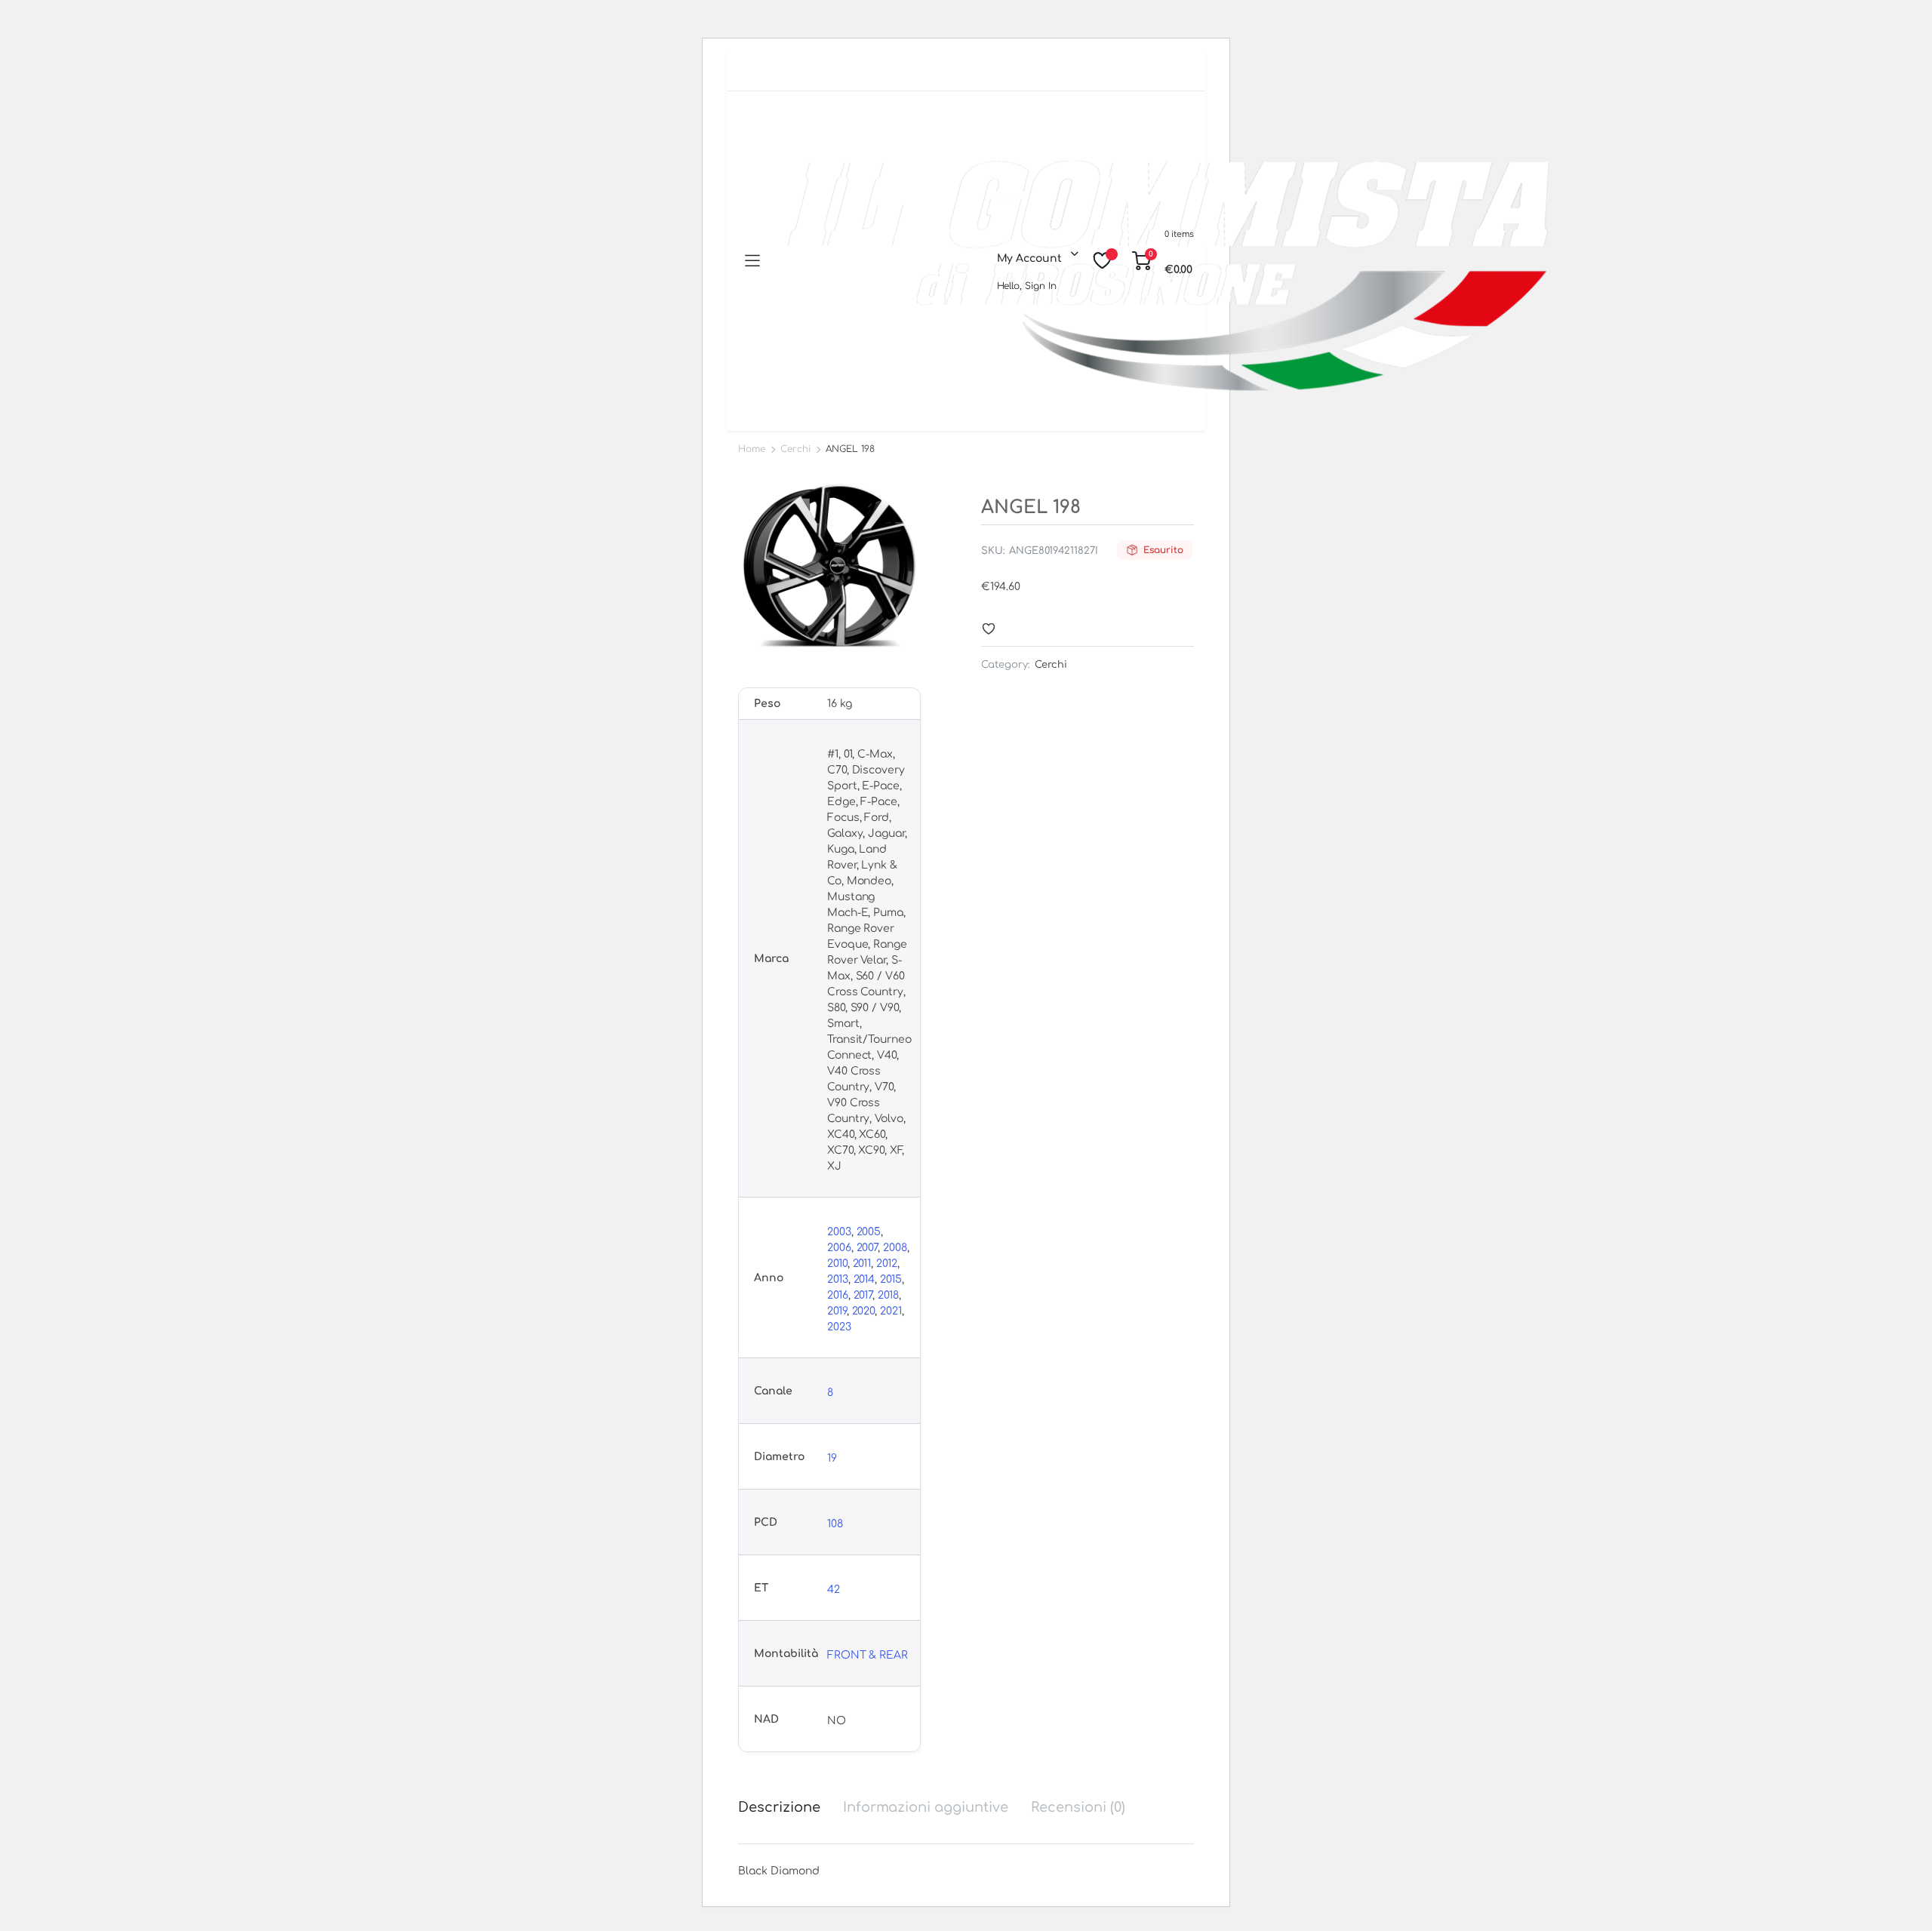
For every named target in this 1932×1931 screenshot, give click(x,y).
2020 (864, 1311)
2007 (868, 1248)
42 (834, 1590)
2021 (891, 1311)
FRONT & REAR (868, 1655)
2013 (838, 1279)
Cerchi (795, 449)
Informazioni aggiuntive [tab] (926, 1807)
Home (752, 449)
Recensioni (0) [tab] (1078, 1807)
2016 (838, 1295)
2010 (837, 1264)
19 (832, 1458)
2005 (869, 1232)
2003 (839, 1232)
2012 (887, 1264)
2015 (891, 1279)
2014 (864, 1279)
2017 (863, 1295)
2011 (862, 1264)
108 (835, 1524)
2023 (839, 1327)
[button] (989, 629)
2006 (839, 1248)
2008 (895, 1248)
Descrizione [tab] (779, 1807)
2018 (888, 1295)
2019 (837, 1311)
